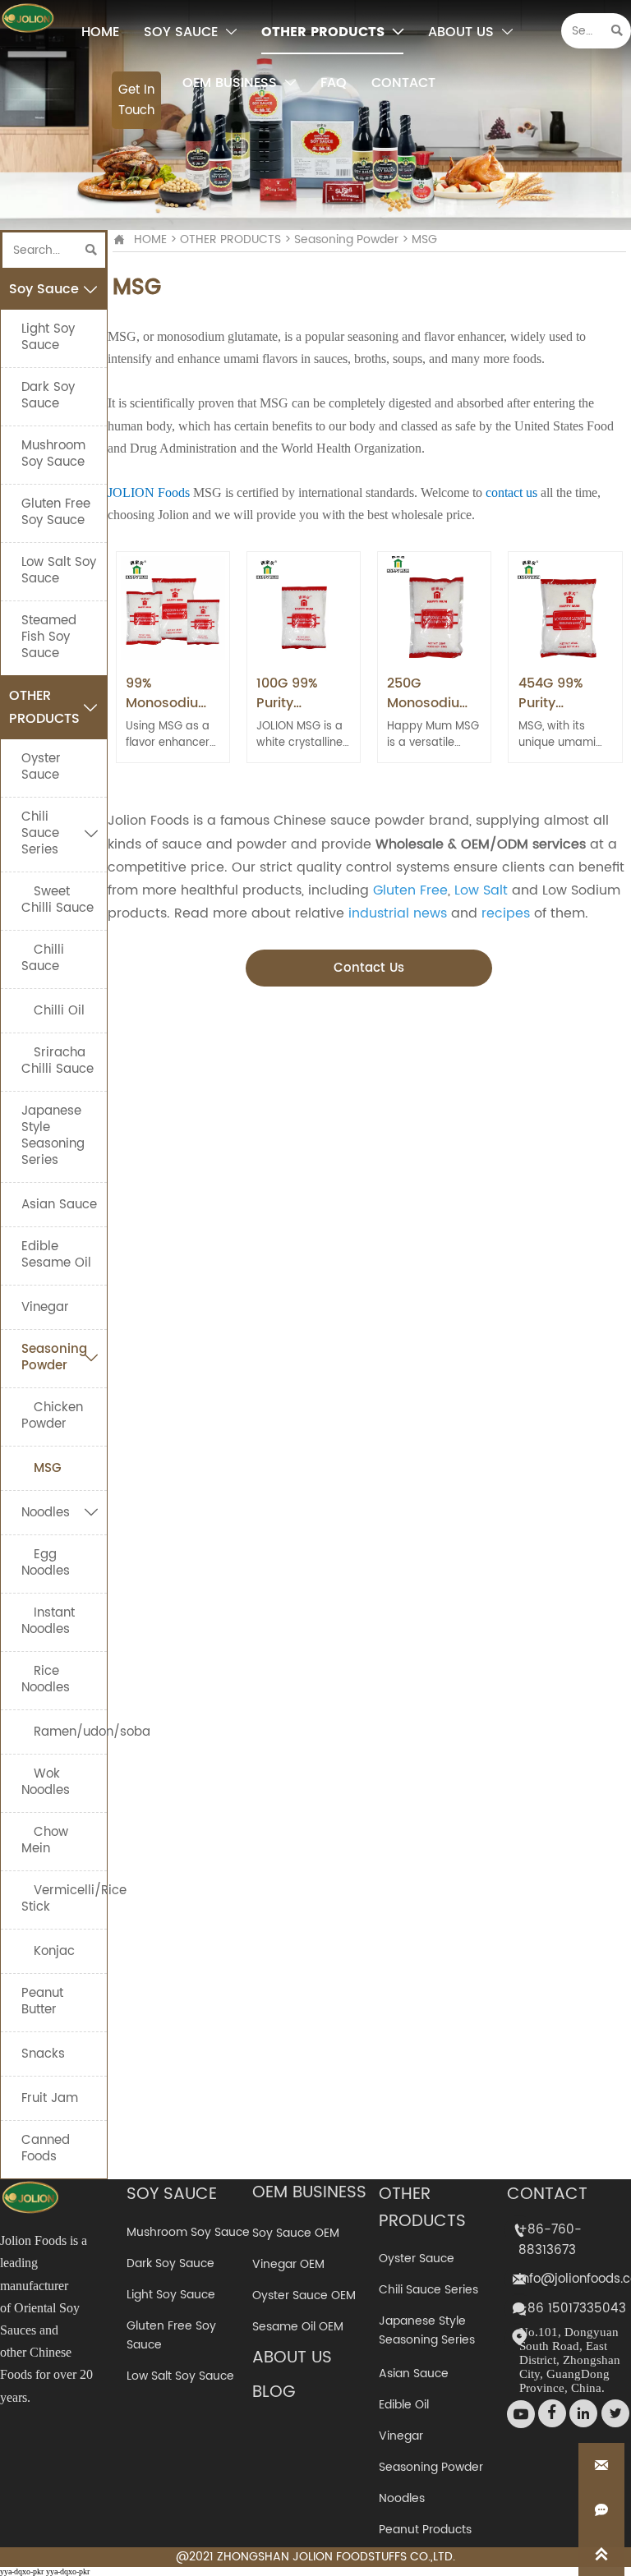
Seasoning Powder (346, 239)
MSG (424, 239)
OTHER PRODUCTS (230, 239)
